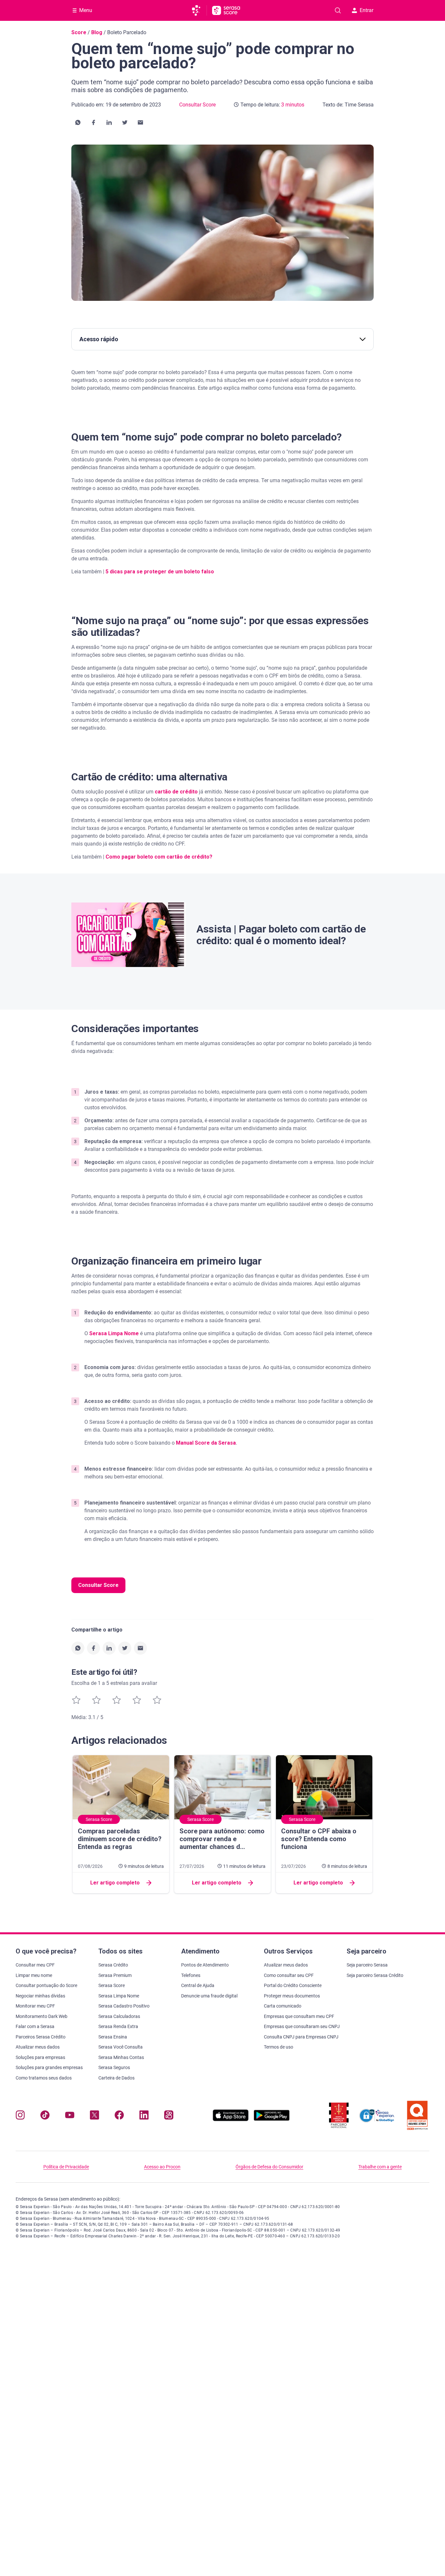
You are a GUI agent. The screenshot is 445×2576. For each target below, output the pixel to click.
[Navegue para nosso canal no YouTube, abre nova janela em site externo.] (70, 2116)
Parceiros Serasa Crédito (41, 2037)
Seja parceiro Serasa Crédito (375, 1975)
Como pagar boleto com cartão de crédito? (159, 857)
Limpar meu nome (34, 1975)
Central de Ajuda (198, 1985)
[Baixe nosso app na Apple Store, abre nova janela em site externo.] (231, 2119)
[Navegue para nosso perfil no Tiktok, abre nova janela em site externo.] (45, 2116)
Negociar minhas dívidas (40, 1996)
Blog (97, 32)
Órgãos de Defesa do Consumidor (269, 2167)
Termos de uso (279, 2047)
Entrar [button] (366, 10)
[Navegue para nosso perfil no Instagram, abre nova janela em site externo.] (20, 2116)
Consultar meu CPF (35, 1965)
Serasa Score (112, 1985)
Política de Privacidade (66, 2167)
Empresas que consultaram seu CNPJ (302, 2026)
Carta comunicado (283, 2006)
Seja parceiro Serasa (367, 1965)
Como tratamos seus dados (44, 2078)
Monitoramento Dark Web (42, 2016)
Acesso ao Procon (162, 2167)
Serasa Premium (115, 1975)
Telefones (191, 1975)
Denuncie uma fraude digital (209, 1996)
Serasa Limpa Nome (114, 1333)
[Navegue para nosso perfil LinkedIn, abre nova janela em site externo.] (144, 2116)
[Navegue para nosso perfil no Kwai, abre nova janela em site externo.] (169, 2116)
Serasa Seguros (114, 2067)
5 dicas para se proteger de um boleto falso (160, 572)
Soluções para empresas (40, 2057)
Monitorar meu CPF (35, 2006)
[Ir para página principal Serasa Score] (226, 10)
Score (79, 32)
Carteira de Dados (116, 2078)
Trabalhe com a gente (380, 2167)
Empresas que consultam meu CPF (299, 2016)
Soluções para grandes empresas (49, 2067)
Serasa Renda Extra (118, 2026)
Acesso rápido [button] (99, 339)
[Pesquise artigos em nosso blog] (338, 10)
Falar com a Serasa (35, 2026)
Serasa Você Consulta (121, 2047)
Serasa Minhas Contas (121, 2057)
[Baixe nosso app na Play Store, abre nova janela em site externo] (272, 2119)
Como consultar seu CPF (289, 1975)
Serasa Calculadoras (119, 2016)
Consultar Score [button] (98, 1585)
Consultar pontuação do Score (46, 1985)
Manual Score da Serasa (206, 1443)
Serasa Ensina (113, 2037)
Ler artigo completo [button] (115, 1883)
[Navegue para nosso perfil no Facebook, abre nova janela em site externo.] (119, 2116)
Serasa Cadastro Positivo (124, 2006)
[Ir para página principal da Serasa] (199, 10)
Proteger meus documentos (292, 1996)
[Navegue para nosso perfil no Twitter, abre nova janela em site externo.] (94, 2116)
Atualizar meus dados (38, 2047)
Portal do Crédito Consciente (293, 1985)
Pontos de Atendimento (205, 1965)
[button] (78, 122)
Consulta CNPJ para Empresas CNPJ (301, 2037)
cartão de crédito (176, 792)
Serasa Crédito (113, 1965)
